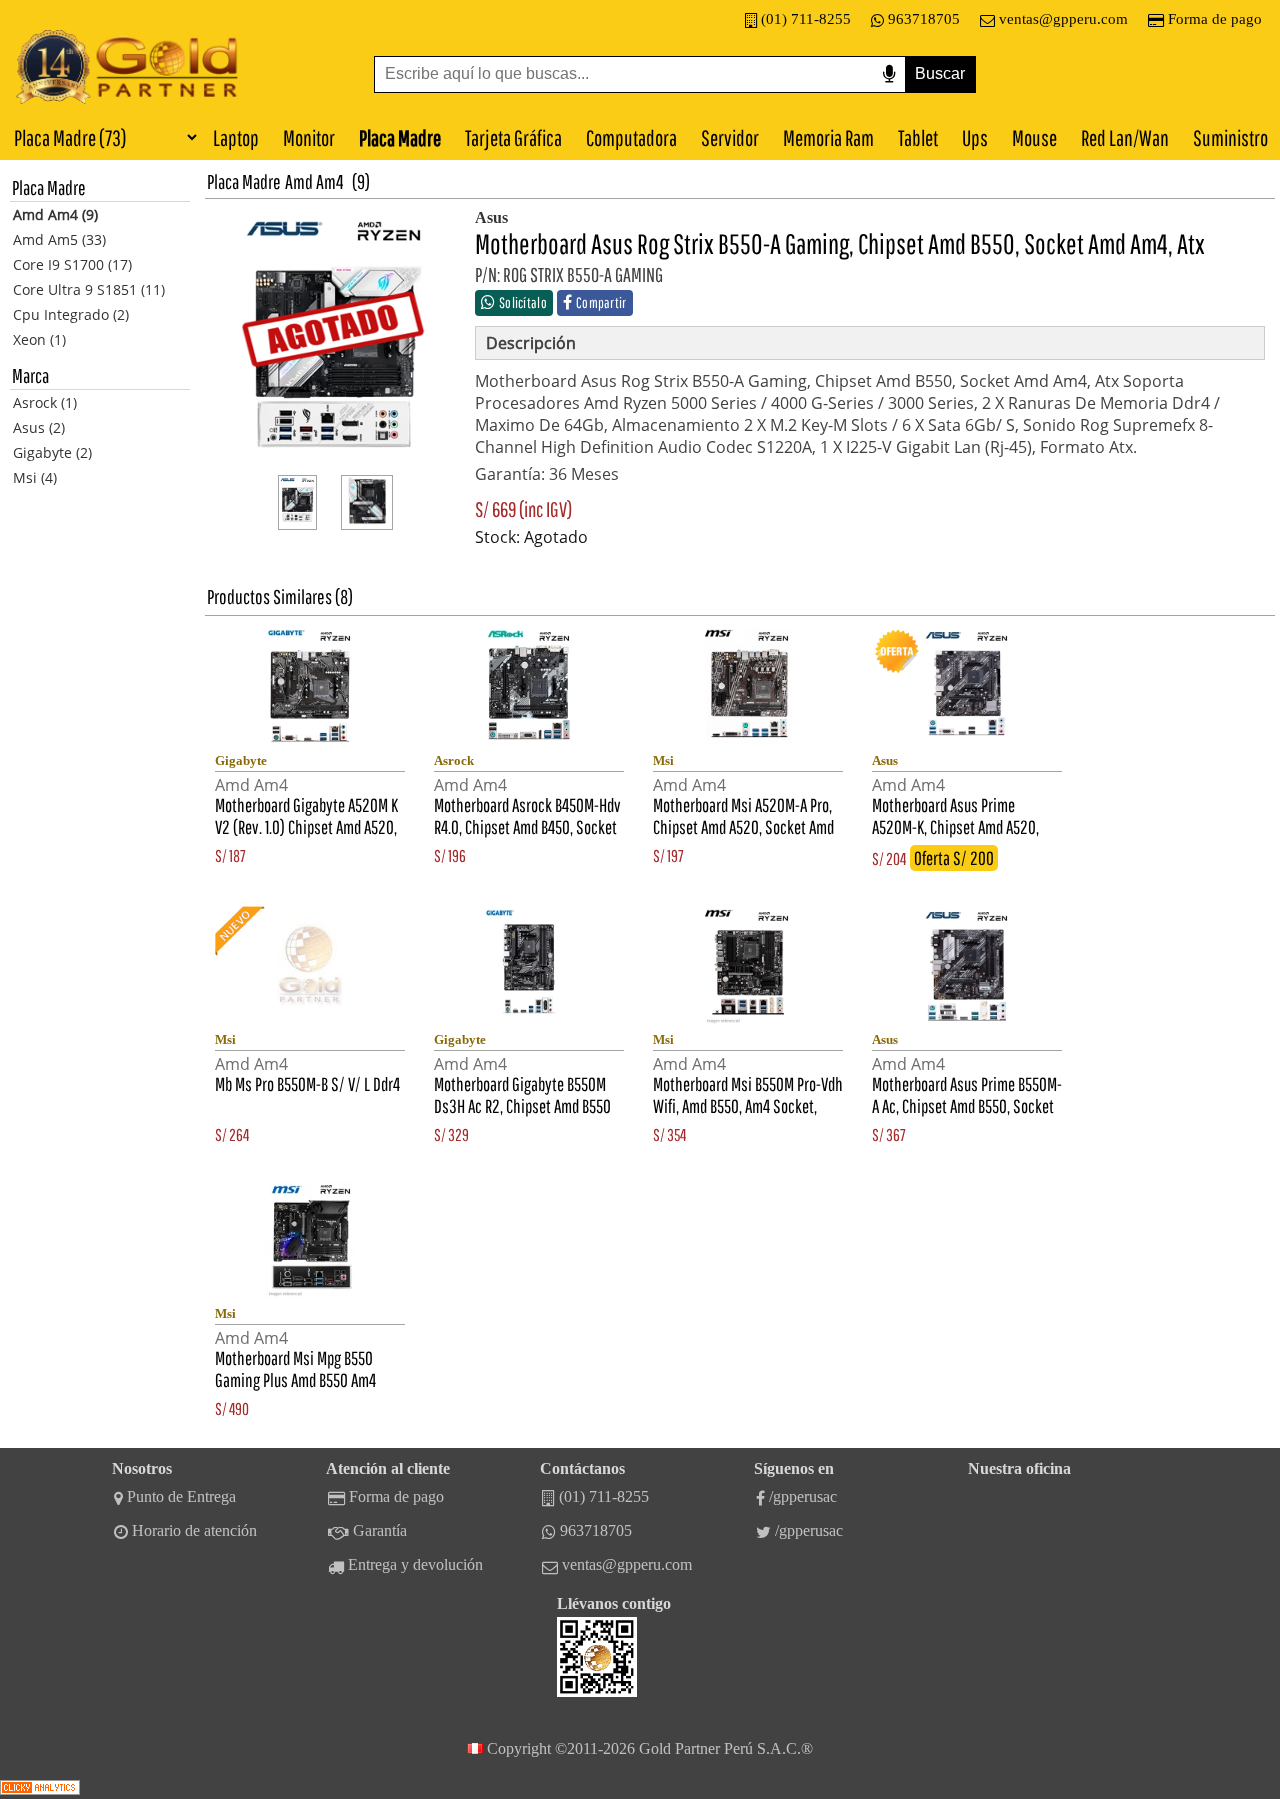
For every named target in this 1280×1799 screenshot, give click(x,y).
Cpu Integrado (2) (71, 314)
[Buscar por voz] (889, 74)
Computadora (631, 137)
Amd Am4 (314, 181)
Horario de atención (194, 1530)
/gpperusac (803, 1496)
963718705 (924, 19)
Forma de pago (1215, 19)
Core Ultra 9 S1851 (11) (89, 289)
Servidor (730, 137)
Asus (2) (39, 427)
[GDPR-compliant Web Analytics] (40, 1789)
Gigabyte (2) (52, 452)
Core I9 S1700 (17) (72, 264)
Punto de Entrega (181, 1496)
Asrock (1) (45, 402)
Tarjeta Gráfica (513, 137)
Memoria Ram (828, 137)
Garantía (380, 1530)
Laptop (236, 137)
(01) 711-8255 (806, 19)
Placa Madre (400, 137)
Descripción (531, 343)
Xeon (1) (39, 339)
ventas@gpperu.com (1063, 19)
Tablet (918, 137)
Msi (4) (35, 477)
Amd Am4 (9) (55, 214)
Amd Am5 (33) (59, 239)
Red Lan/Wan (1125, 137)
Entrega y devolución (415, 1564)
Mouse (1034, 137)
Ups (975, 137)
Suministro (1230, 137)
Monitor (309, 137)
